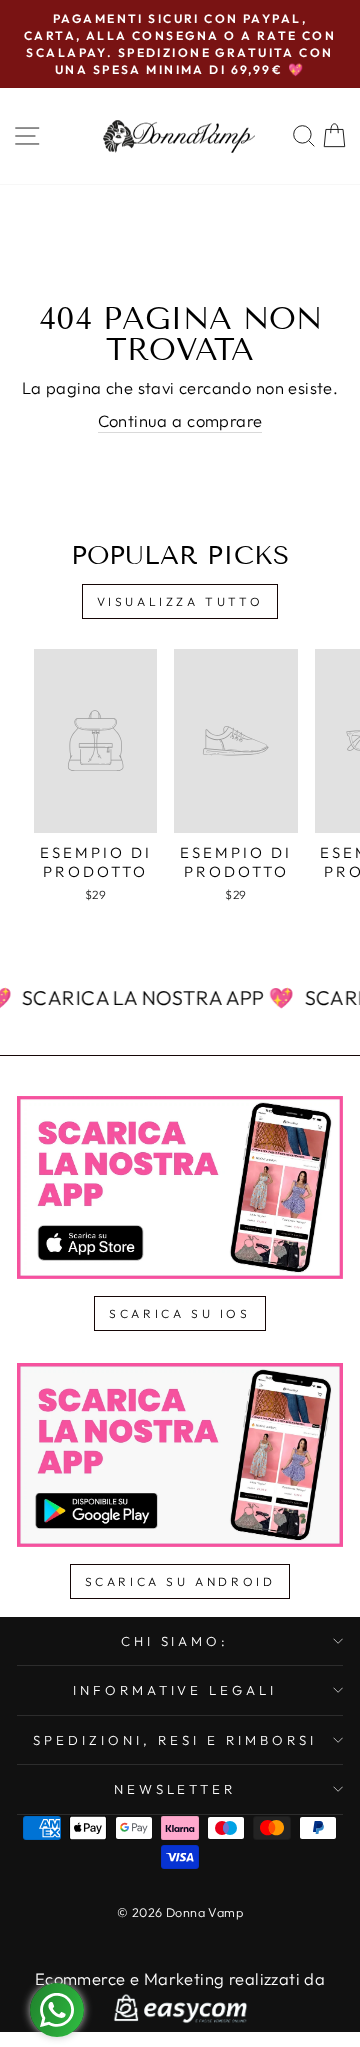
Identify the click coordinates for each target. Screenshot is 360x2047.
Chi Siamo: (175, 1641)
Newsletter (175, 1789)
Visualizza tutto (180, 601)
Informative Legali (175, 1690)
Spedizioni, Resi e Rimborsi (174, 1740)
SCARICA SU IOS (179, 1313)
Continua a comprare (180, 420)
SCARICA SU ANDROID (180, 1581)
